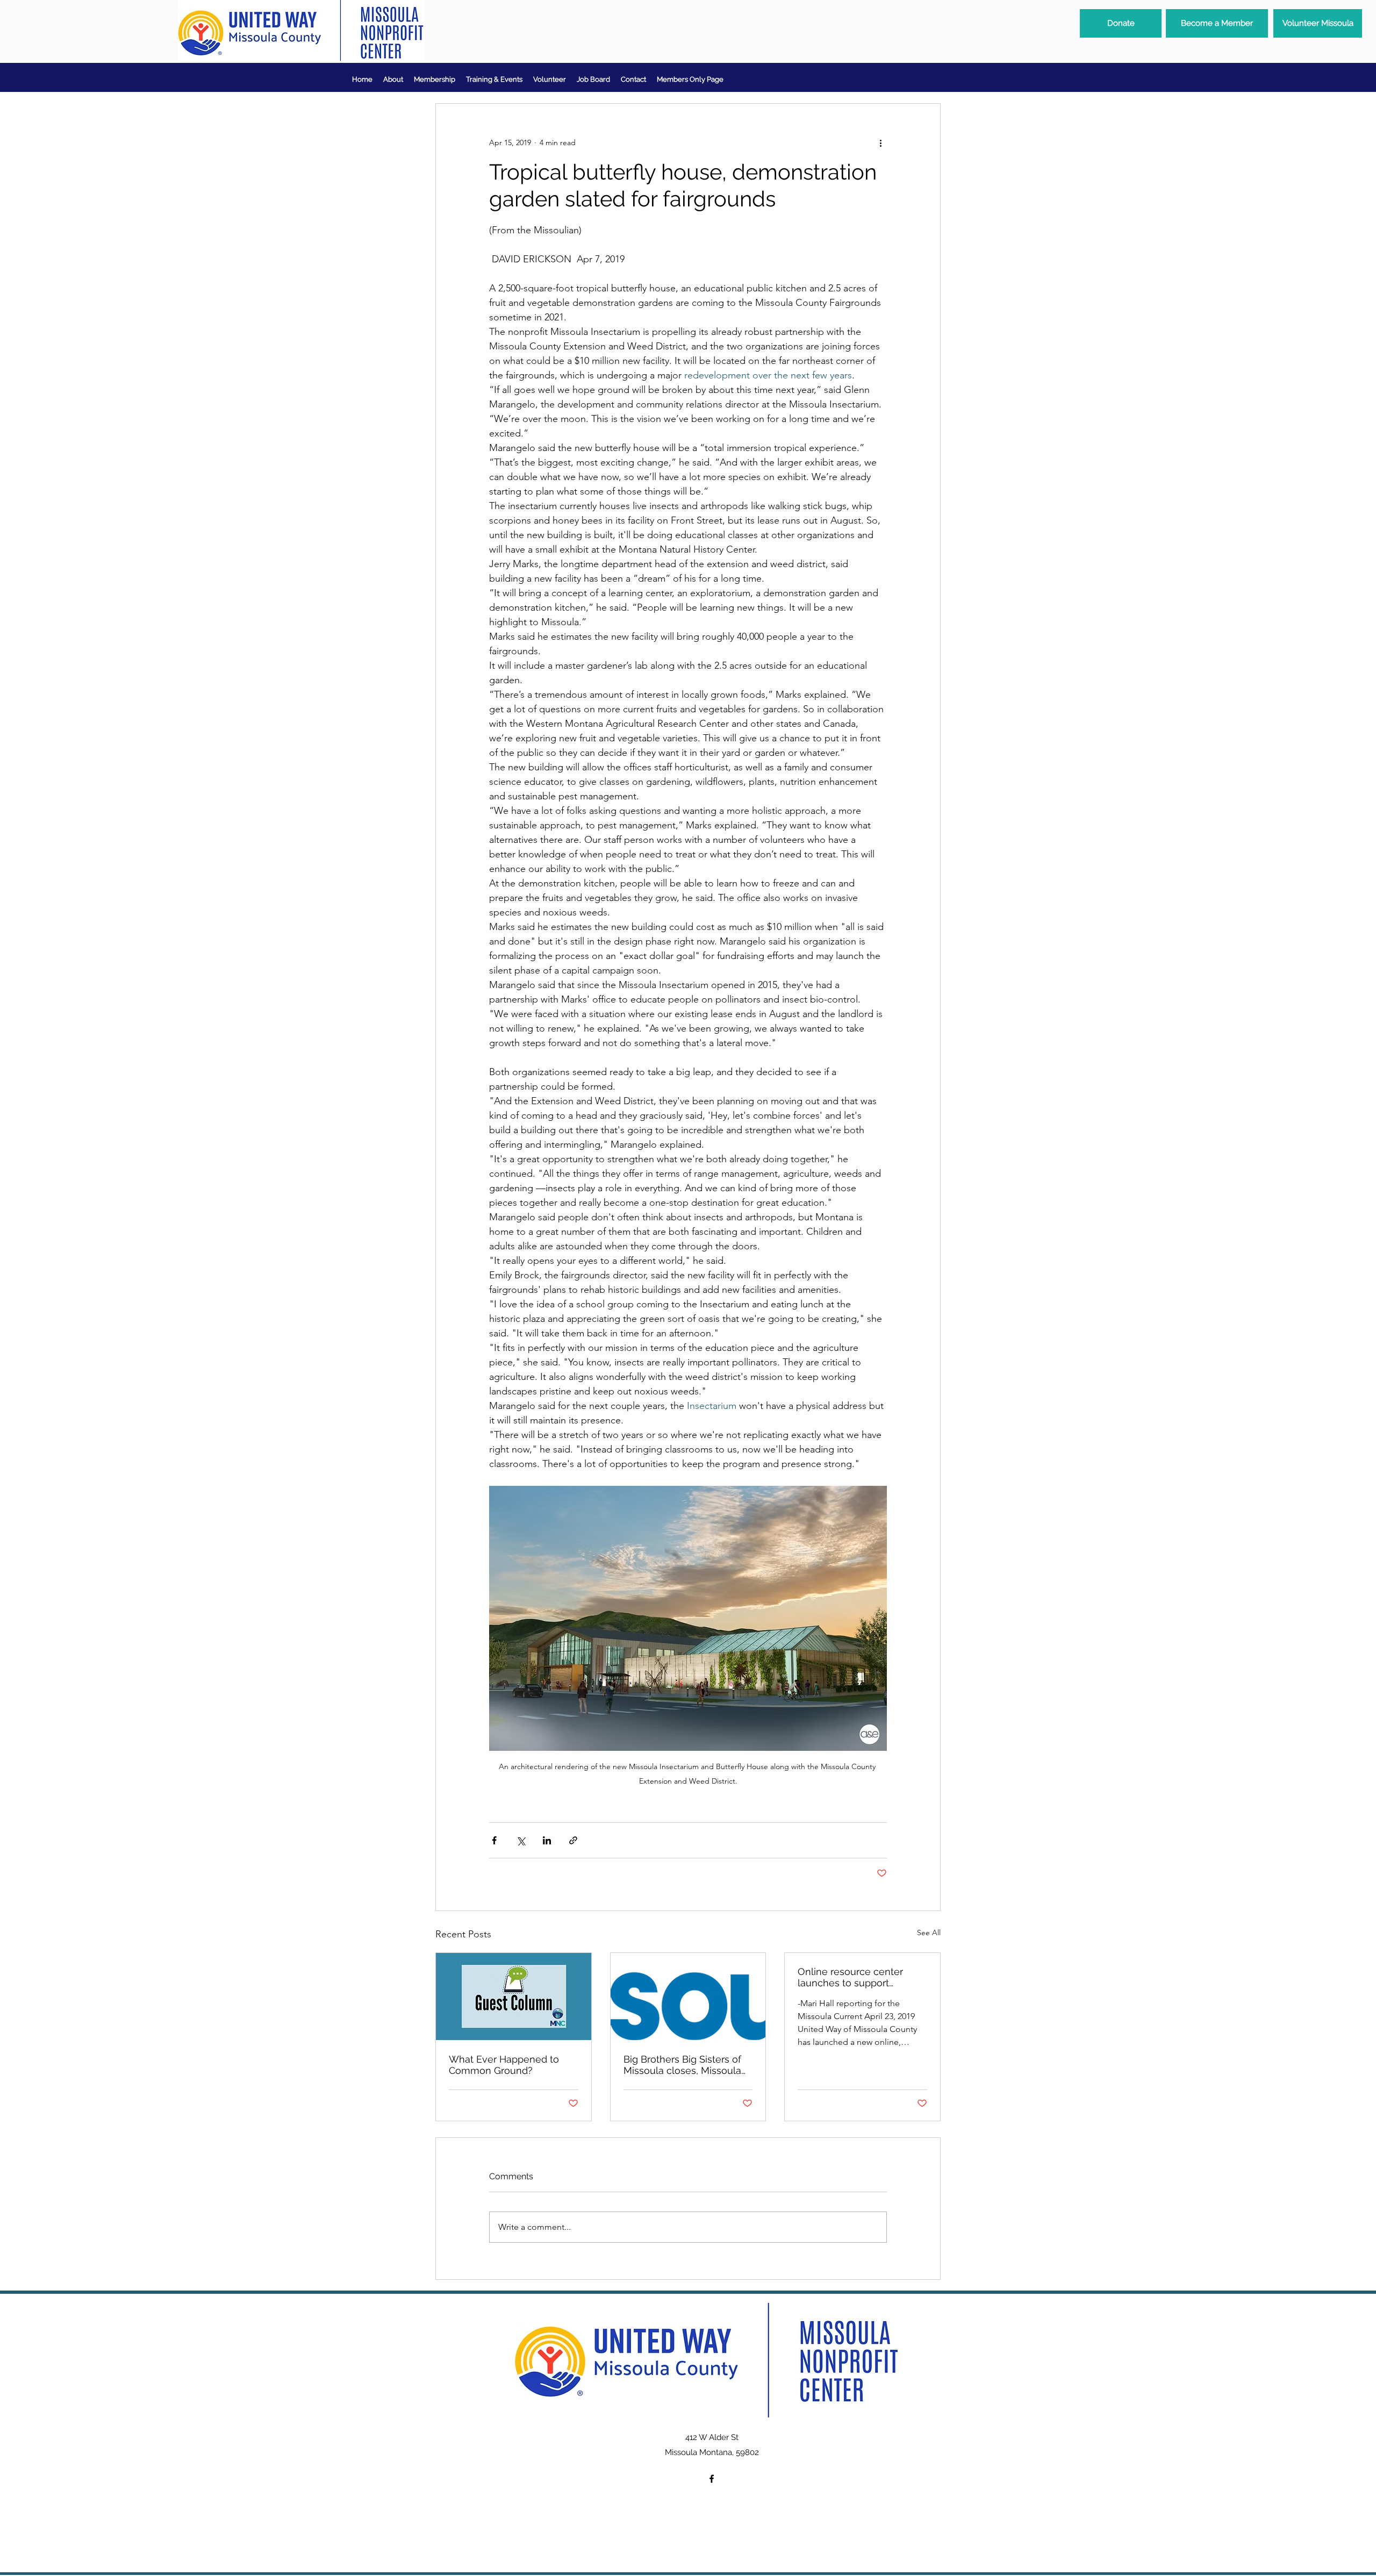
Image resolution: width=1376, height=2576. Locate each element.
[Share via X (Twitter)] (521, 1840)
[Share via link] (573, 1840)
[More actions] (880, 142)
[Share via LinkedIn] (547, 1840)
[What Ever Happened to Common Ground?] (514, 1997)
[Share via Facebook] (494, 1840)
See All (929, 1933)
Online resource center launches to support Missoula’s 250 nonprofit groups (852, 1977)
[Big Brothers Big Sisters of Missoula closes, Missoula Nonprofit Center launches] (688, 1997)
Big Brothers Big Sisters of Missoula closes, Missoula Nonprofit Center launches (684, 2065)
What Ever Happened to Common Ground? (504, 2065)
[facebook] (712, 2479)
